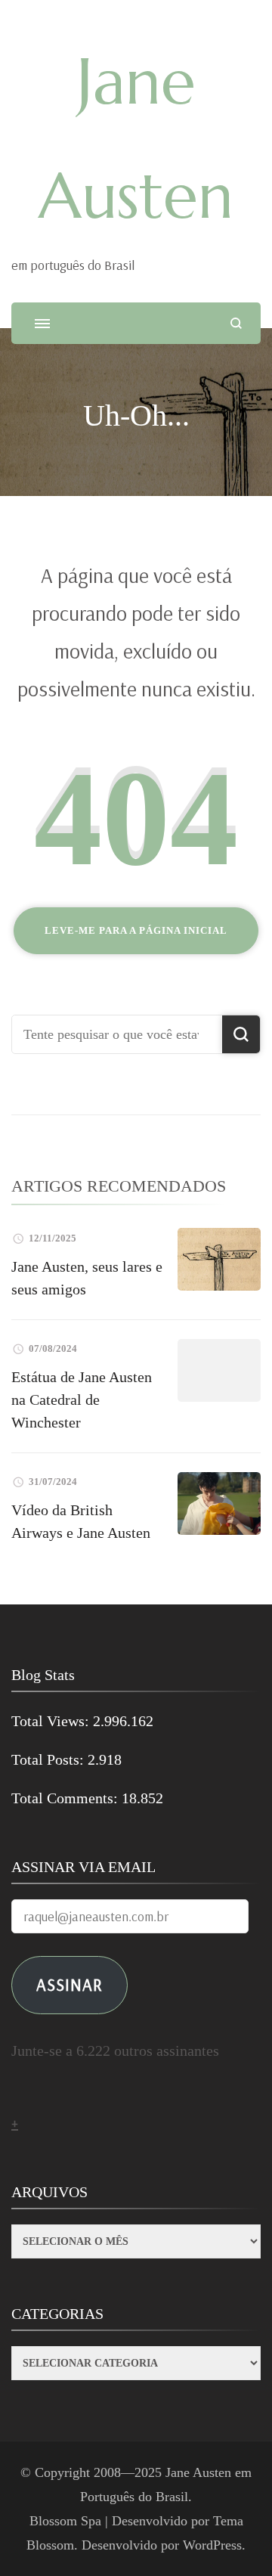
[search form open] (236, 323)
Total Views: (52, 1721)
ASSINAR (70, 1984)
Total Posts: (49, 1759)
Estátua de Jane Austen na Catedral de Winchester (82, 1400)
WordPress (212, 2545)
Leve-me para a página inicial (136, 930)
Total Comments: (66, 1798)
